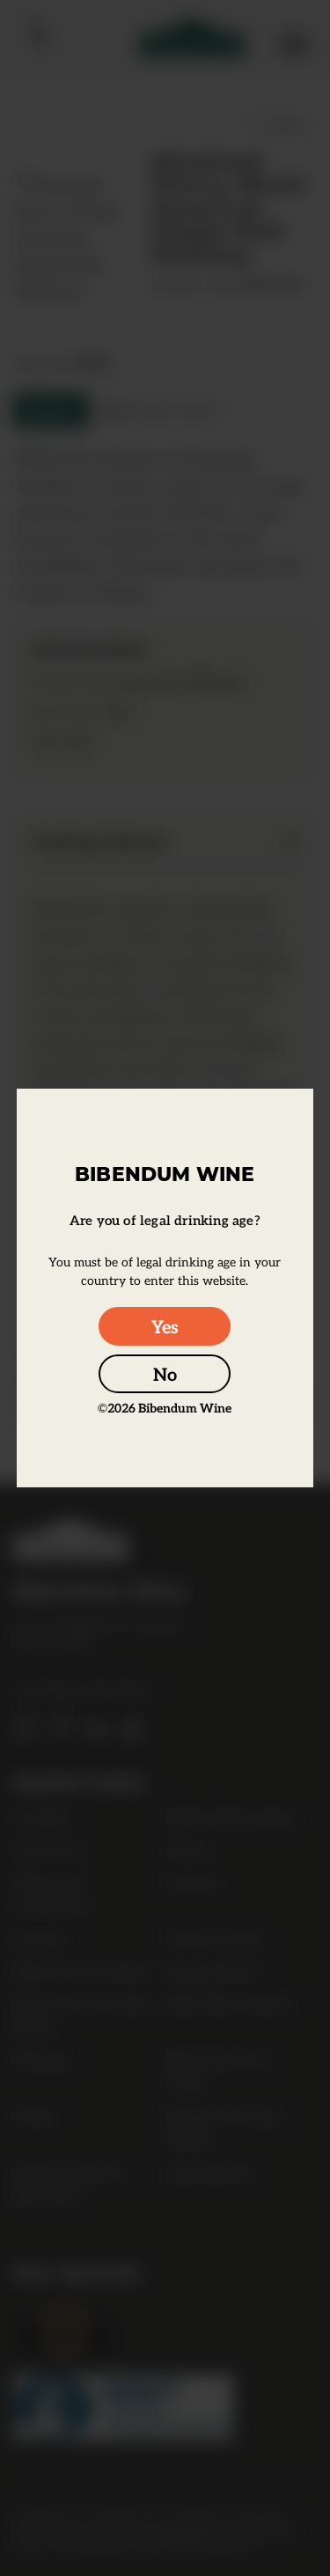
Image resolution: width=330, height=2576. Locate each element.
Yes (165, 1326)
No (165, 1374)
